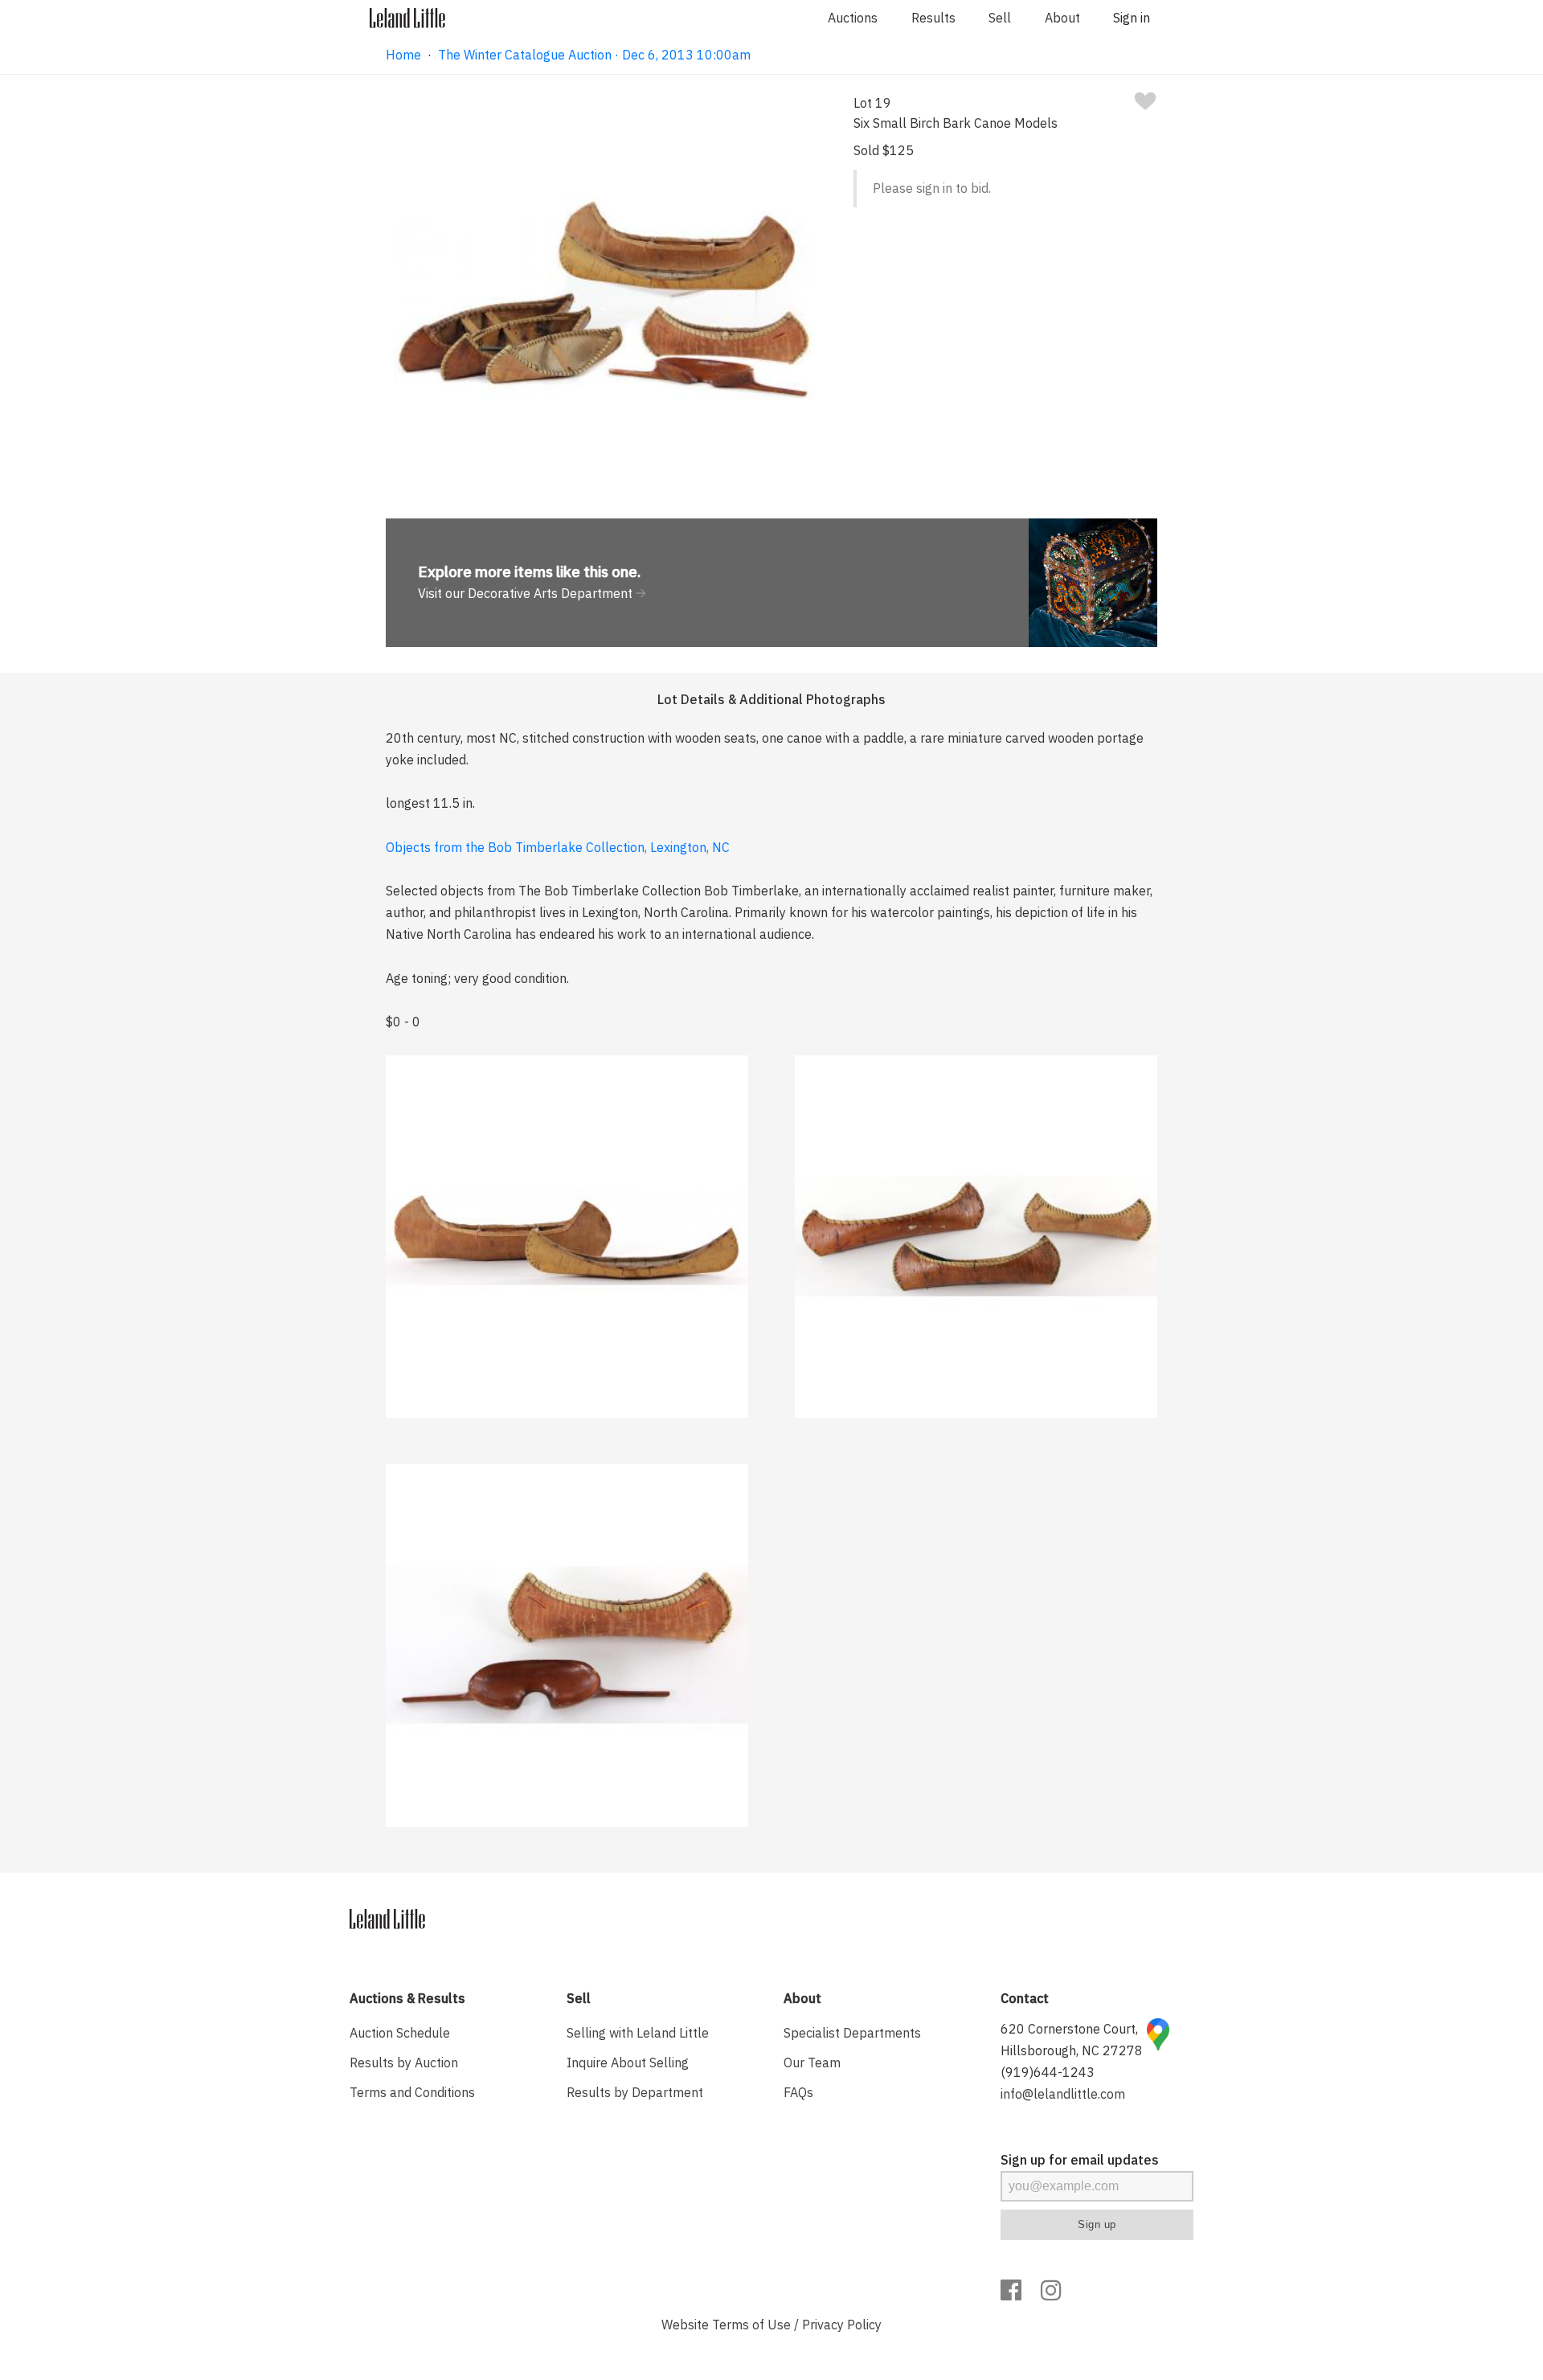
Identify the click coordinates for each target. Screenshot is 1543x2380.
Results (933, 18)
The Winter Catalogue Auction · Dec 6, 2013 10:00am (594, 55)
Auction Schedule (400, 2033)
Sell (1000, 18)
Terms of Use (751, 2325)
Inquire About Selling (628, 2063)
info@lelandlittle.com (1063, 2094)
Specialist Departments (852, 2033)
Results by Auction (404, 2063)
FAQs (798, 2092)
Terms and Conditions (412, 2092)
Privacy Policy (842, 2325)
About (1062, 18)
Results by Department (635, 2092)
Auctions (853, 18)
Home (403, 55)
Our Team (812, 2063)
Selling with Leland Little (638, 2033)
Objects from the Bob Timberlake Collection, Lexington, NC (558, 847)
